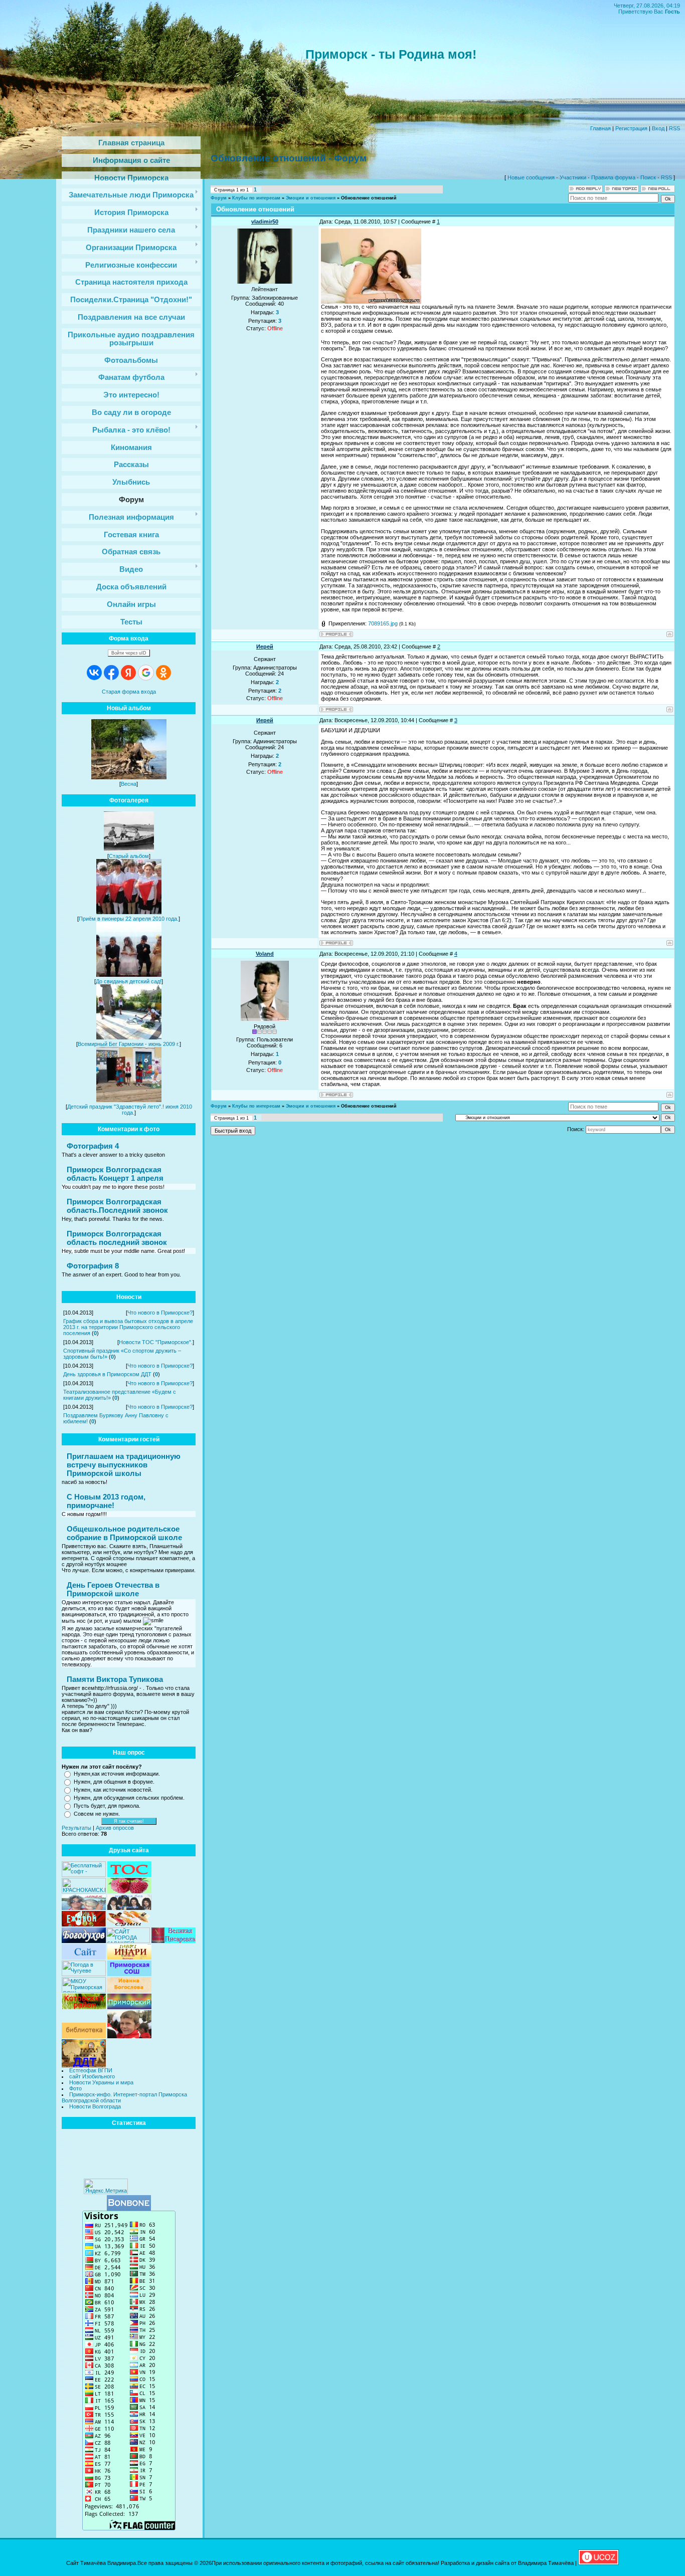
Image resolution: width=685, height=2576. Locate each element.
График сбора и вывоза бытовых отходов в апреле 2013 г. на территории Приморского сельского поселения (128, 1327)
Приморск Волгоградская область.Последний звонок (117, 1206)
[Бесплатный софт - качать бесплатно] (84, 1875)
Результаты (76, 1828)
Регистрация (631, 128)
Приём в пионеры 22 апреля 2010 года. (129, 919)
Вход (658, 128)
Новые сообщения (531, 177)
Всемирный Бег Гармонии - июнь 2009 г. (129, 1044)
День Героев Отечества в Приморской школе (113, 1589)
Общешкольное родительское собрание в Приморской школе (124, 1533)
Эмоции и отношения (311, 198)
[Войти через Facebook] (111, 673)
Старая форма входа (129, 692)
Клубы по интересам (256, 198)
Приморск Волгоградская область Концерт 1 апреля (115, 1174)
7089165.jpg (383, 623)
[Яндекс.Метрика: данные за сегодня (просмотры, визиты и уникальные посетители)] (106, 2186)
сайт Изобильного (92, 2076)
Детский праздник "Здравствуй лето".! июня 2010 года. (130, 1110)
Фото (75, 2088)
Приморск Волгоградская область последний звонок (117, 1238)
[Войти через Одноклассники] (163, 673)
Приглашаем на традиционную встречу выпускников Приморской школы (124, 1465)
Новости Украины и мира (101, 2082)
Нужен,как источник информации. (117, 1774)
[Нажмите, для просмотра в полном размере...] (371, 302)
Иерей (265, 647)
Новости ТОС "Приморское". (156, 1342)
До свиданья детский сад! (129, 981)
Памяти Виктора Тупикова (115, 1679)
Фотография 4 (93, 1146)
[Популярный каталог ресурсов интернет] (129, 2209)
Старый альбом (129, 856)
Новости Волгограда (95, 2106)
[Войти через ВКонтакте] (94, 673)
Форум (219, 198)
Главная (601, 128)
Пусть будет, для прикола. (107, 1806)
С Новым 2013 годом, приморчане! (106, 1501)
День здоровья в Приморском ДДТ (107, 1374)
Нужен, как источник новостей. (113, 1790)
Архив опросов (115, 1828)
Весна (129, 784)
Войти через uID (129, 653)
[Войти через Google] (146, 673)
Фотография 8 (93, 1266)
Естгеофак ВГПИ (91, 2070)
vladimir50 (265, 222)
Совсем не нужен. (97, 1814)
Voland (265, 954)
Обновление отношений (369, 198)
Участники (573, 177)
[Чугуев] (84, 1974)
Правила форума (613, 177)
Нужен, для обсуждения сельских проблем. (129, 1798)
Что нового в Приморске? (160, 1313)
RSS (674, 128)
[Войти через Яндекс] (128, 673)
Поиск (648, 177)
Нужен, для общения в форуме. (114, 1782)
